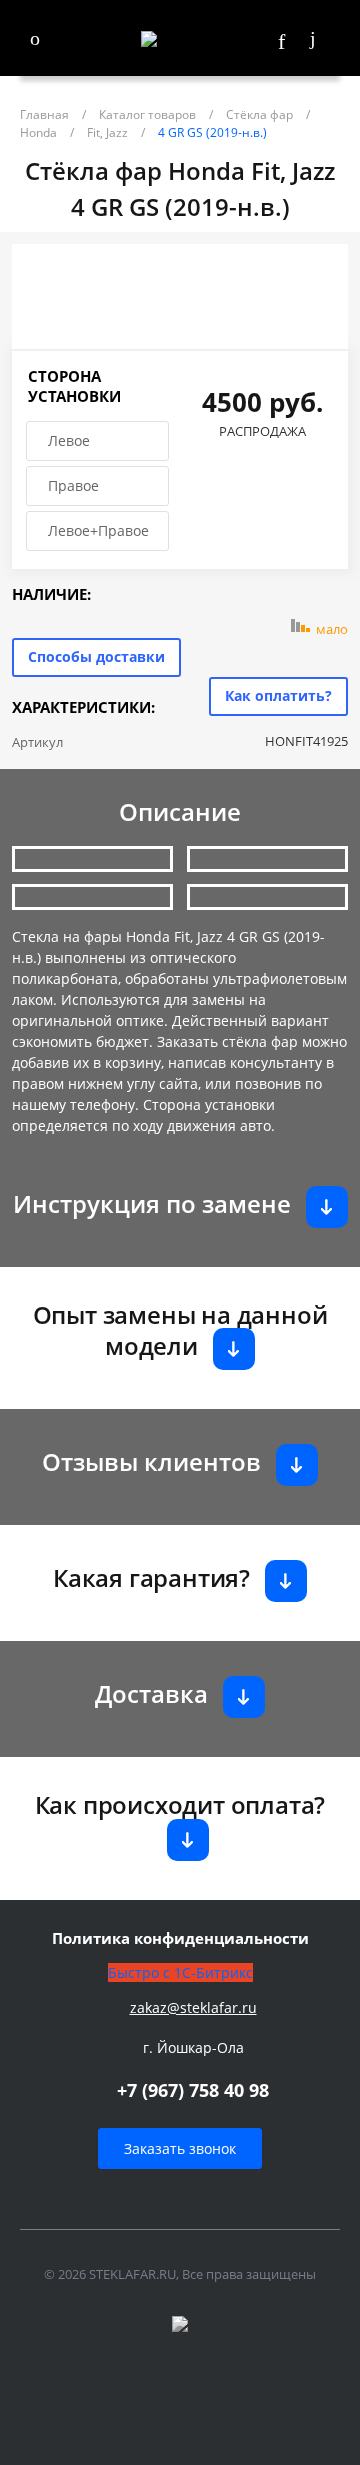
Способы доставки (96, 656)
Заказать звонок (180, 2148)
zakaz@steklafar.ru (193, 2007)
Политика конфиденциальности (180, 1939)
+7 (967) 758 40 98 (193, 2090)
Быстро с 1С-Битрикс (180, 1972)
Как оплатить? (278, 695)
